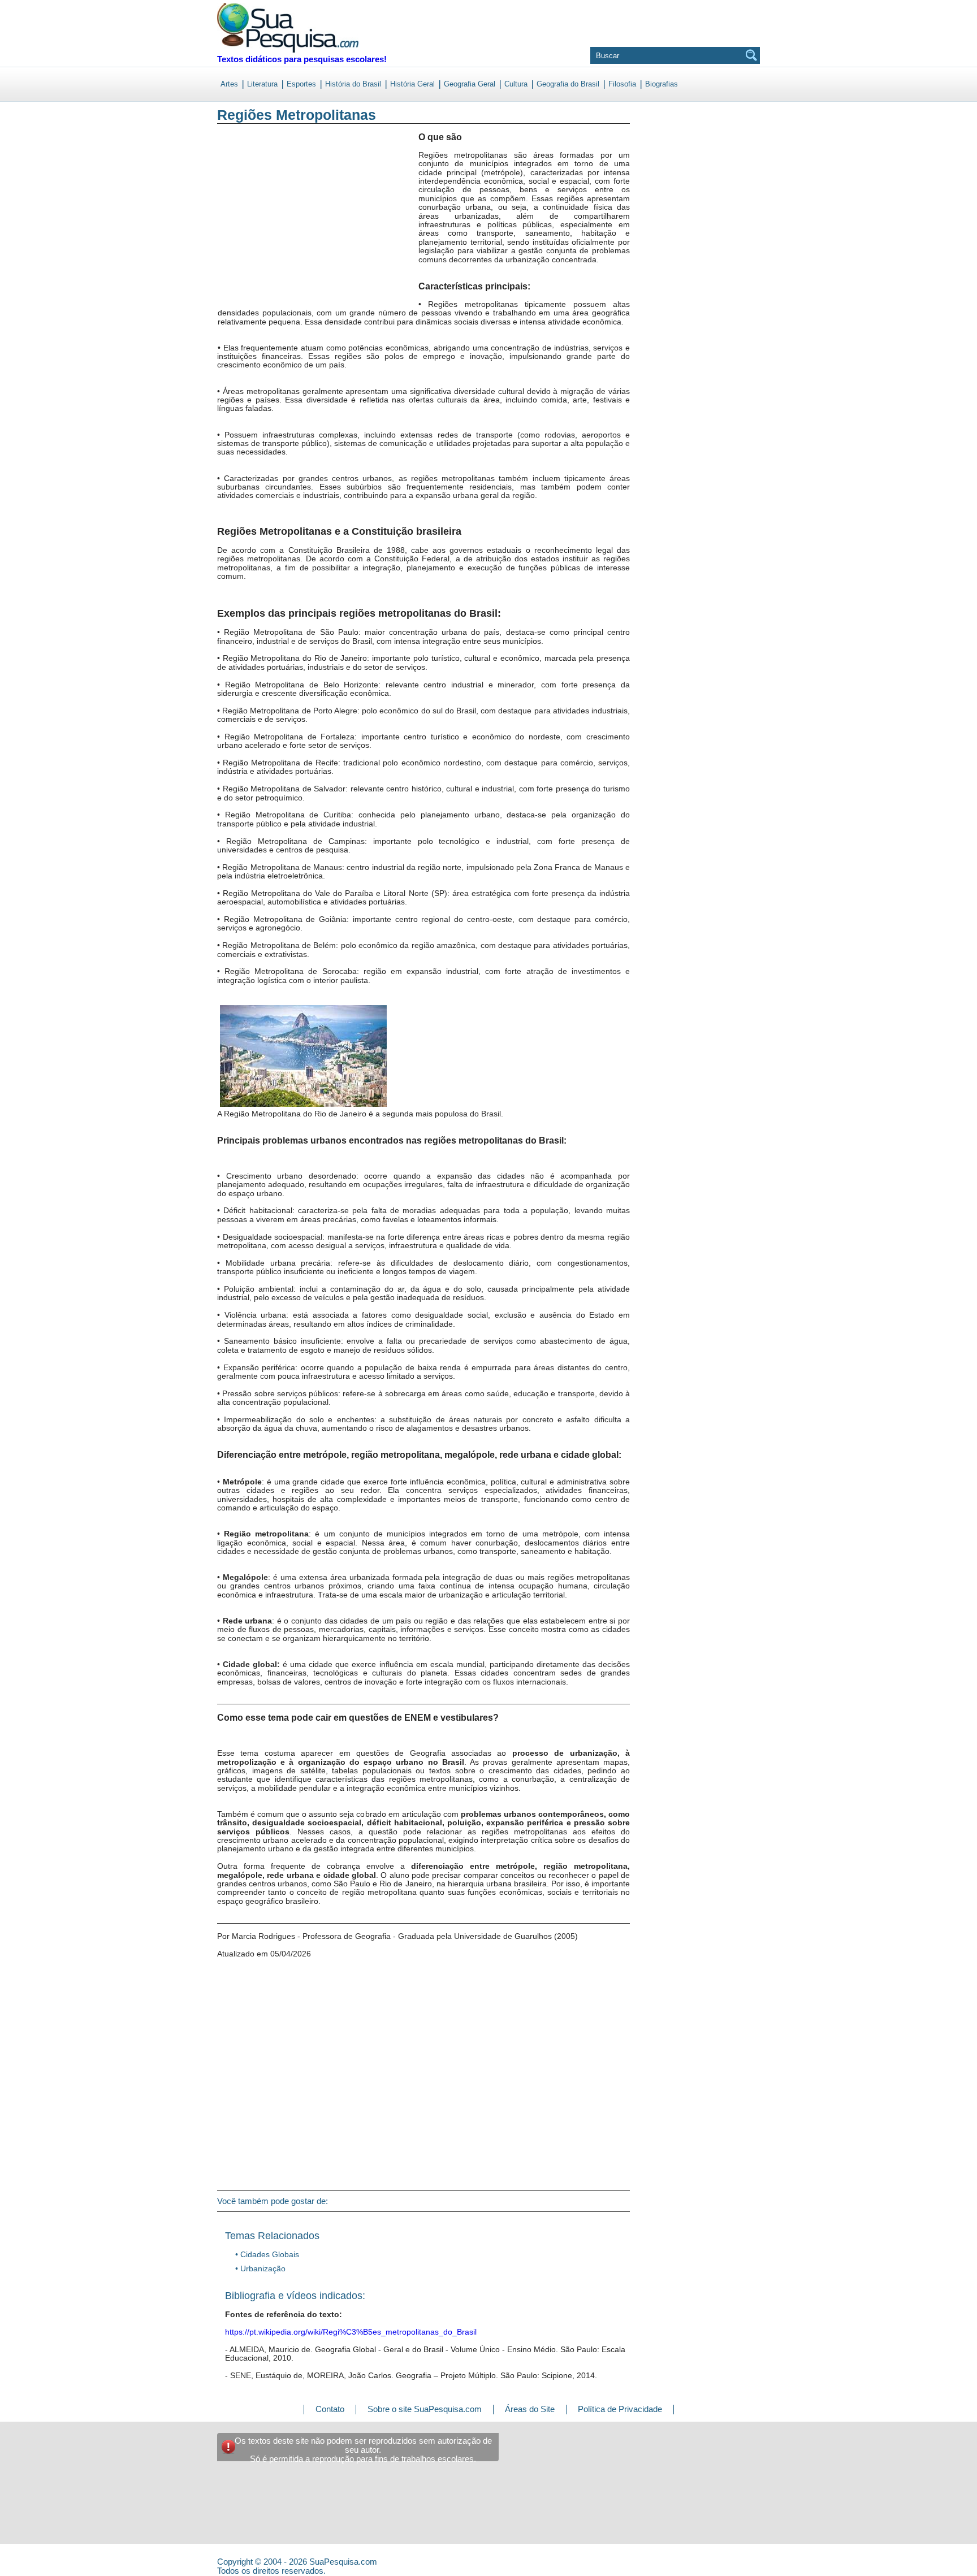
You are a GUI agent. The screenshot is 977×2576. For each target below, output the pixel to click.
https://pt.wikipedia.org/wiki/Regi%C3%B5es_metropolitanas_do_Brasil (351, 2332)
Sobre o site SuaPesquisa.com (425, 2409)
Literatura (262, 84)
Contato (330, 2409)
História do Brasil (353, 84)
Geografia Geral (470, 84)
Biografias (662, 84)
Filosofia (622, 84)
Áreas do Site (530, 2409)
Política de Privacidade (620, 2409)
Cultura (516, 84)
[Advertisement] (264, 226)
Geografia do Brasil (568, 84)
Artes (229, 84)
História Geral (412, 84)
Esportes (301, 84)
